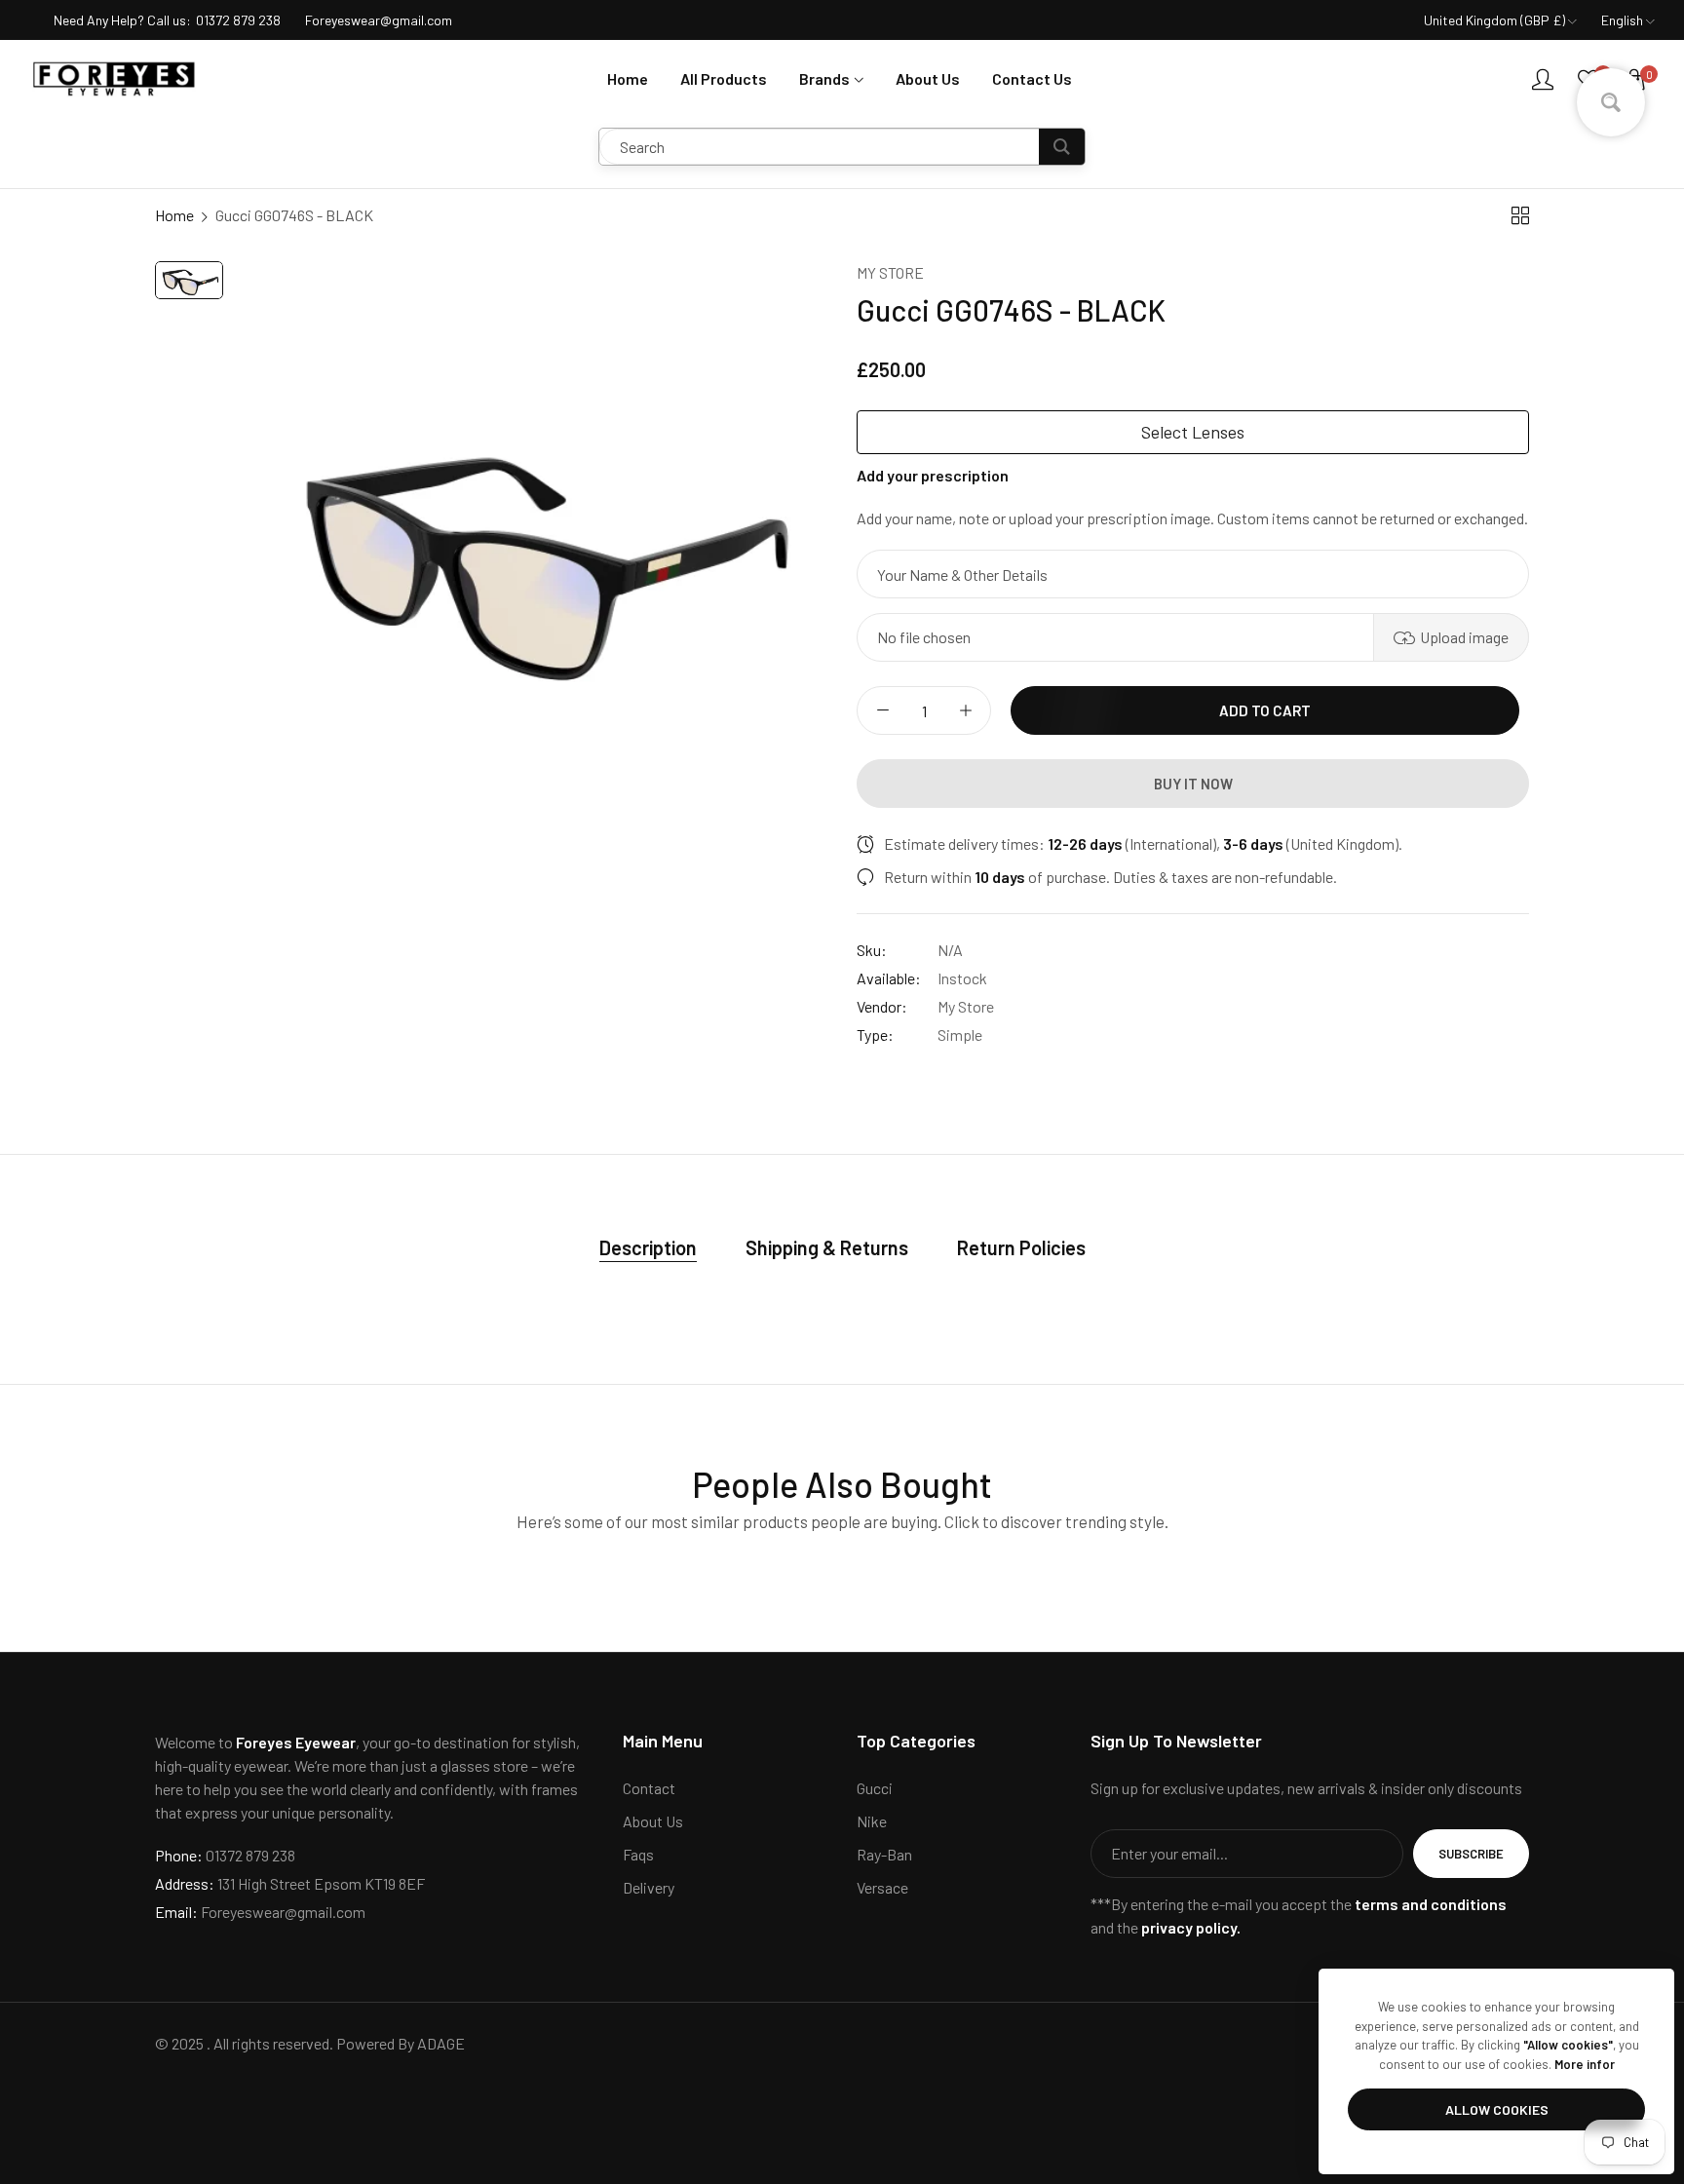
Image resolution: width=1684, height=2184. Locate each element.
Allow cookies (1497, 2109)
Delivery (649, 1887)
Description (648, 1247)
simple (960, 1035)
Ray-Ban (884, 1854)
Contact (649, 1788)
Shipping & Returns (827, 1247)
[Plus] (965, 710)
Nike (872, 1821)
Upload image (1464, 637)
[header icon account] (1543, 79)
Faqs (638, 1854)
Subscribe (1471, 1854)
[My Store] (115, 79)
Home (174, 215)
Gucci (875, 1788)
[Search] (1062, 147)
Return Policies (1021, 1247)
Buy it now (1193, 784)
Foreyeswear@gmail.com (260, 1912)
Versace (882, 1887)
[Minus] (882, 710)
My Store (890, 272)
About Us (653, 1821)
